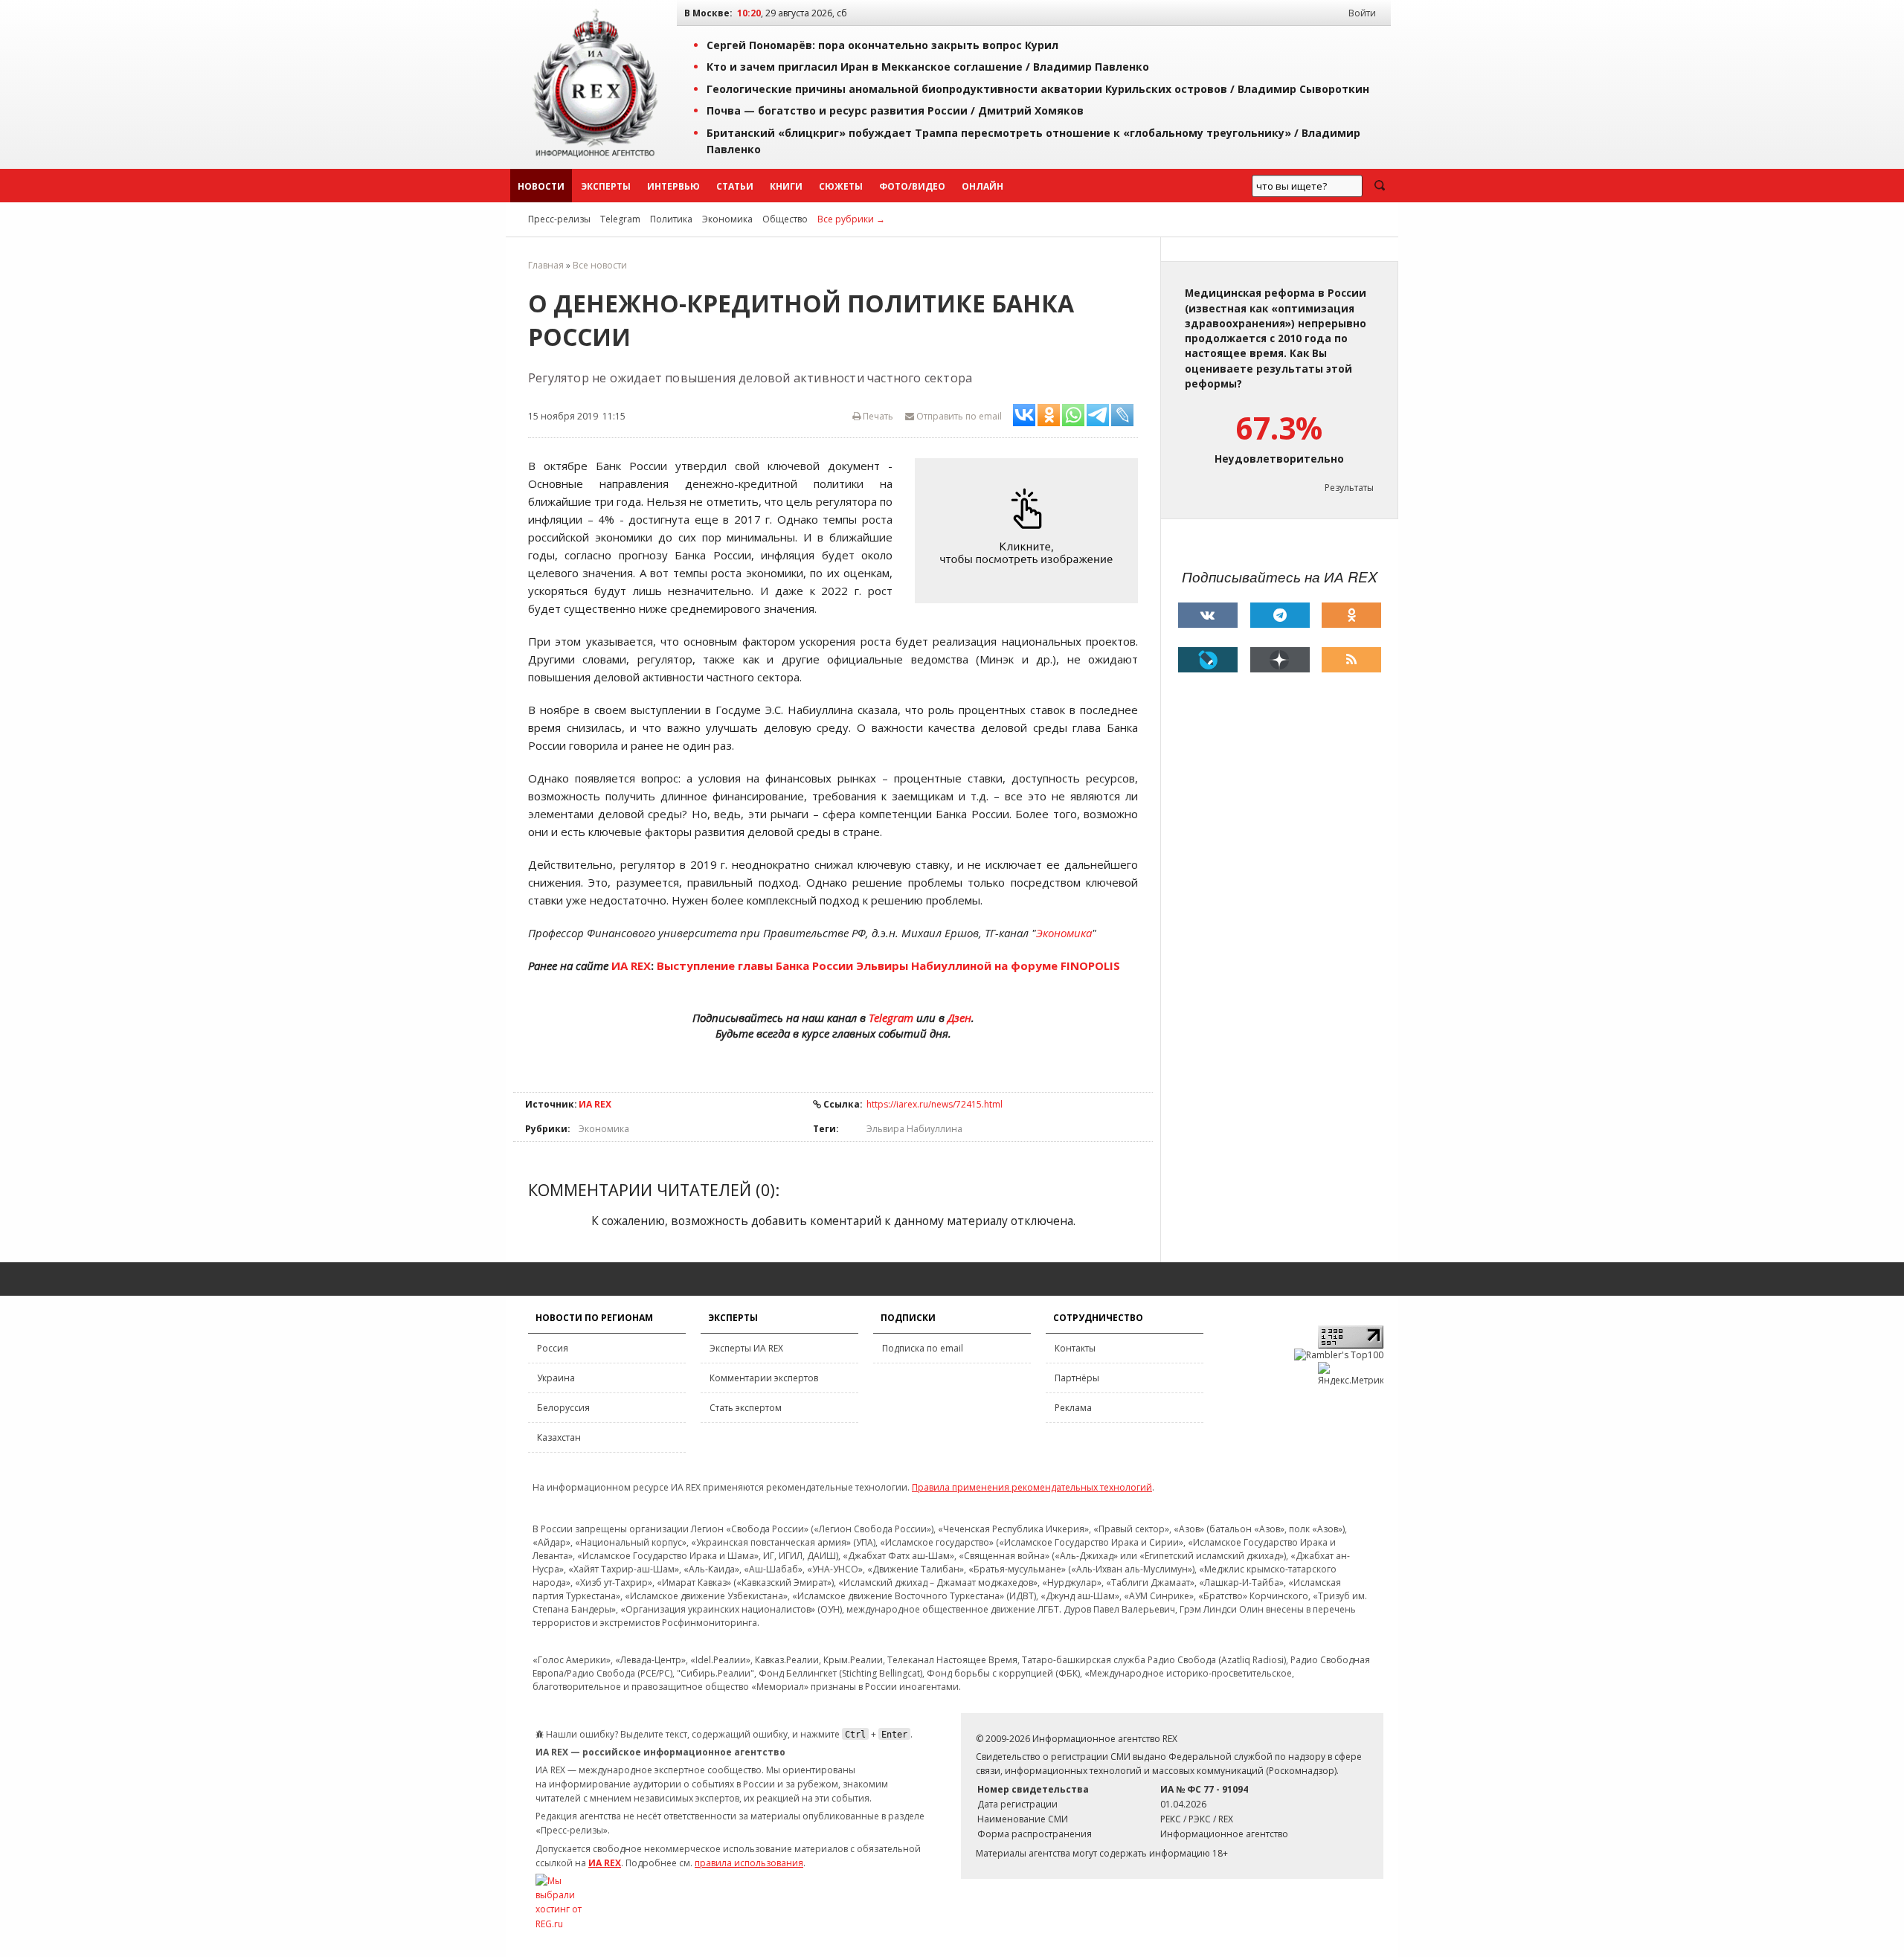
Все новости (600, 265)
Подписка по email (923, 1348)
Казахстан (559, 1437)
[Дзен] (1280, 660)
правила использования (749, 1863)
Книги (786, 186)
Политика (671, 219)
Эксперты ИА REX (746, 1348)
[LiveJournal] (1208, 660)
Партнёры (1077, 1378)
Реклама (1073, 1408)
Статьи (735, 186)
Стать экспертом (746, 1408)
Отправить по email (958, 416)
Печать (877, 416)
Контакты (1075, 1348)
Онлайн (982, 186)
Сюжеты (841, 186)
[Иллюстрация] (1030, 531)
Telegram (620, 219)
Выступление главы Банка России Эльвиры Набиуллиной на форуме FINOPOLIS (888, 965)
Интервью (673, 186)
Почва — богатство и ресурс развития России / (895, 110)
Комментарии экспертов (764, 1378)
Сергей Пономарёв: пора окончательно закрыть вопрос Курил (882, 45)
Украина (556, 1378)
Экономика (727, 219)
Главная (546, 265)
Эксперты (606, 186)
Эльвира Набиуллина (914, 1129)
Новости (541, 186)
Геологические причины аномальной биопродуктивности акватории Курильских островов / (1038, 89)
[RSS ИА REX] (1351, 660)
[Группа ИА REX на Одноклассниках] (1351, 615)
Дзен (959, 1018)
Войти (1362, 13)
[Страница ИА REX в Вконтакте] (1208, 615)
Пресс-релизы (559, 219)
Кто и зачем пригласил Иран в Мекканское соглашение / (928, 67)
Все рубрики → (851, 219)
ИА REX (631, 965)
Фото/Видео (912, 186)
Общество (785, 219)
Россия (553, 1348)
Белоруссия (563, 1408)
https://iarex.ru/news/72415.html (935, 1104)
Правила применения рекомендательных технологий (1032, 1487)
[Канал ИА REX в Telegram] (1280, 615)
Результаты (1349, 488)
